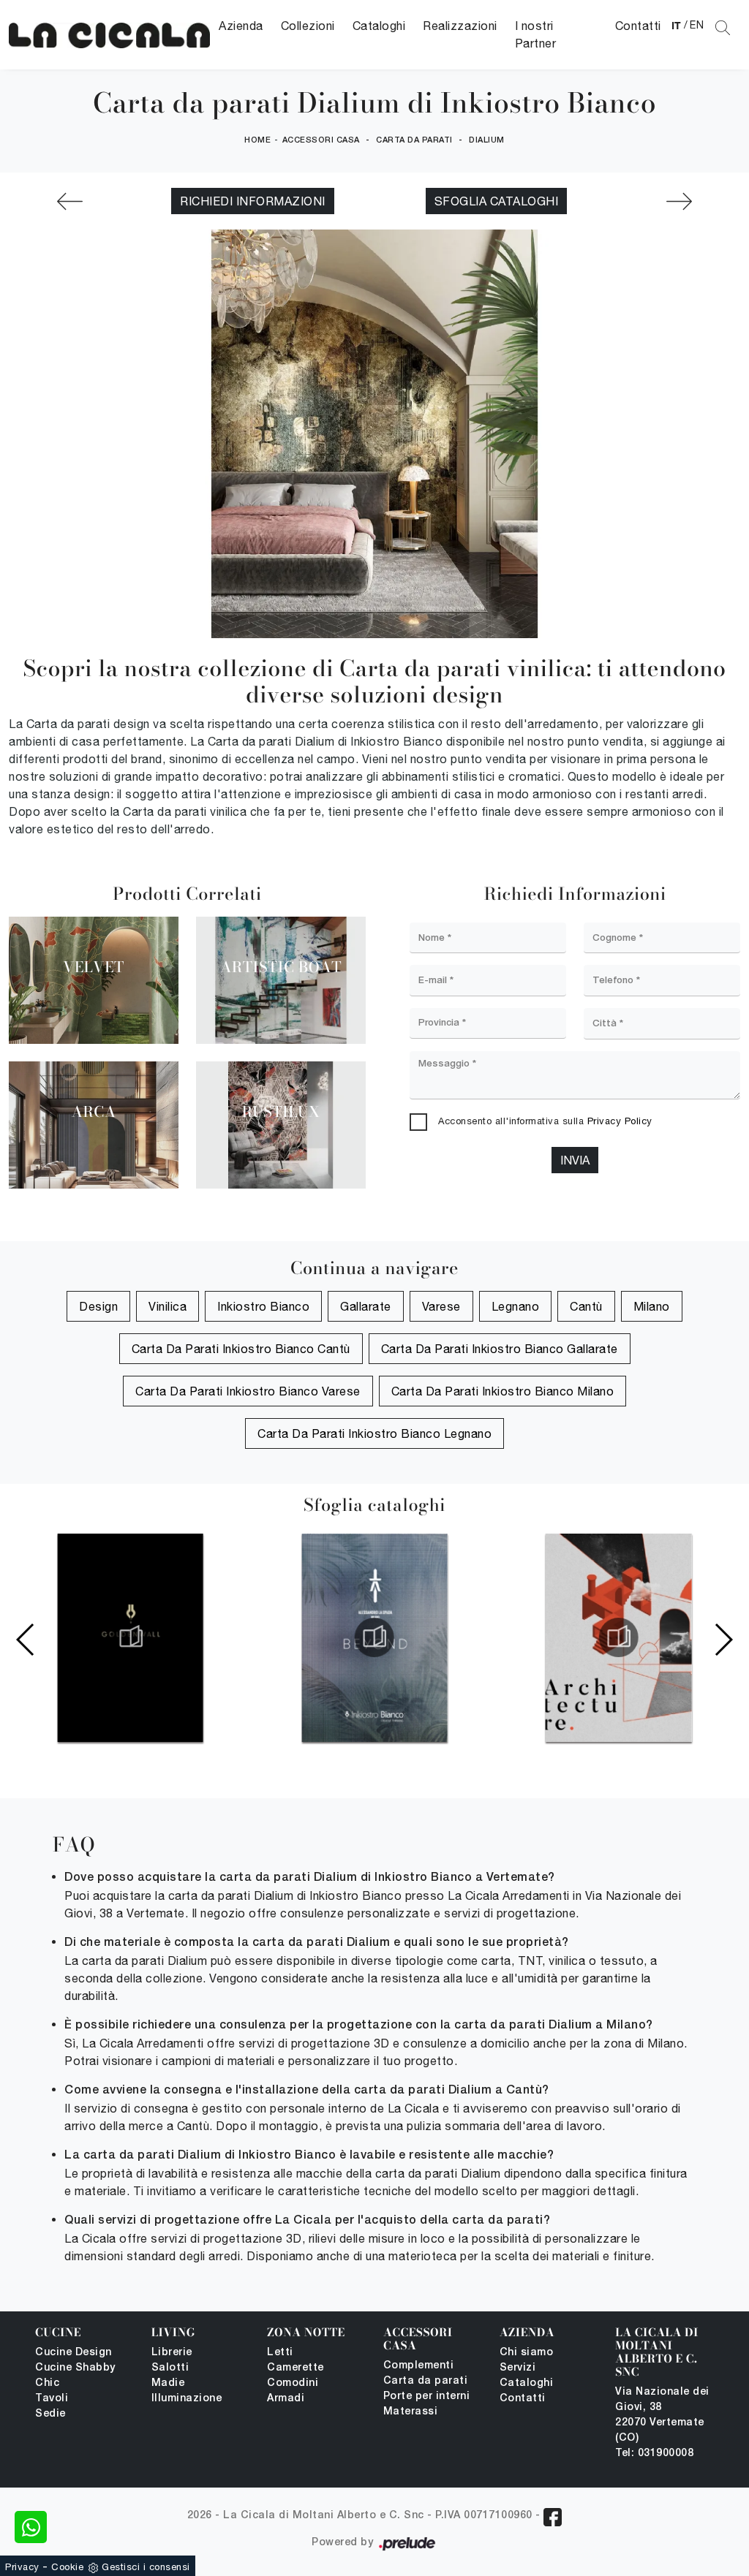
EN (697, 25)
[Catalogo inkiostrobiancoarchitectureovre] (619, 1637)
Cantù (586, 1306)
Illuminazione (187, 2399)
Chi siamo (527, 2353)
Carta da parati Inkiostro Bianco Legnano (374, 1433)
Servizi (518, 2368)
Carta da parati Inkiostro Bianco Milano (503, 1391)
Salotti (170, 2368)
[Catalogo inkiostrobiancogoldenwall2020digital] (130, 1637)
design (98, 1306)
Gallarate (366, 1306)
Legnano (516, 1306)
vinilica (168, 1306)
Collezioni (308, 26)
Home (257, 140)
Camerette (296, 2368)
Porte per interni (427, 2397)
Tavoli (52, 2399)
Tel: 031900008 (654, 2454)
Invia (575, 1160)
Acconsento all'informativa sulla (545, 1121)
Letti (280, 2353)
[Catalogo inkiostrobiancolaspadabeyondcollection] (374, 1637)
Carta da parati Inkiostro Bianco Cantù (241, 1349)
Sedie (50, 2414)
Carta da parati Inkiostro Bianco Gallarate (500, 1349)
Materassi (411, 2412)
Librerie (172, 2353)
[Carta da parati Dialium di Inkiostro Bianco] (109, 35)
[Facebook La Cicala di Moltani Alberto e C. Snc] (553, 2517)
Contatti (638, 26)
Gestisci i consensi (146, 2567)
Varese (441, 1306)
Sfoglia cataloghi (497, 201)
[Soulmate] (679, 201)
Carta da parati (414, 140)
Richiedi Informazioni (253, 201)
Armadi (286, 2399)
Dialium (487, 140)
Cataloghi (379, 26)
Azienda (241, 26)
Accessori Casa (321, 140)
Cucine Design (74, 2353)
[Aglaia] (70, 201)
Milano (652, 1306)
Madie (168, 2383)
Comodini (293, 2383)
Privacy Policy (620, 1121)
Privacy (22, 2567)
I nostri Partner (536, 34)
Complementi (419, 2366)
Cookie (67, 2567)
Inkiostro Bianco (263, 1306)
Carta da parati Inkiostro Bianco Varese (248, 1391)
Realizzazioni (460, 26)
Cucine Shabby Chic (75, 2376)
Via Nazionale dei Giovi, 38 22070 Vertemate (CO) (662, 2415)
